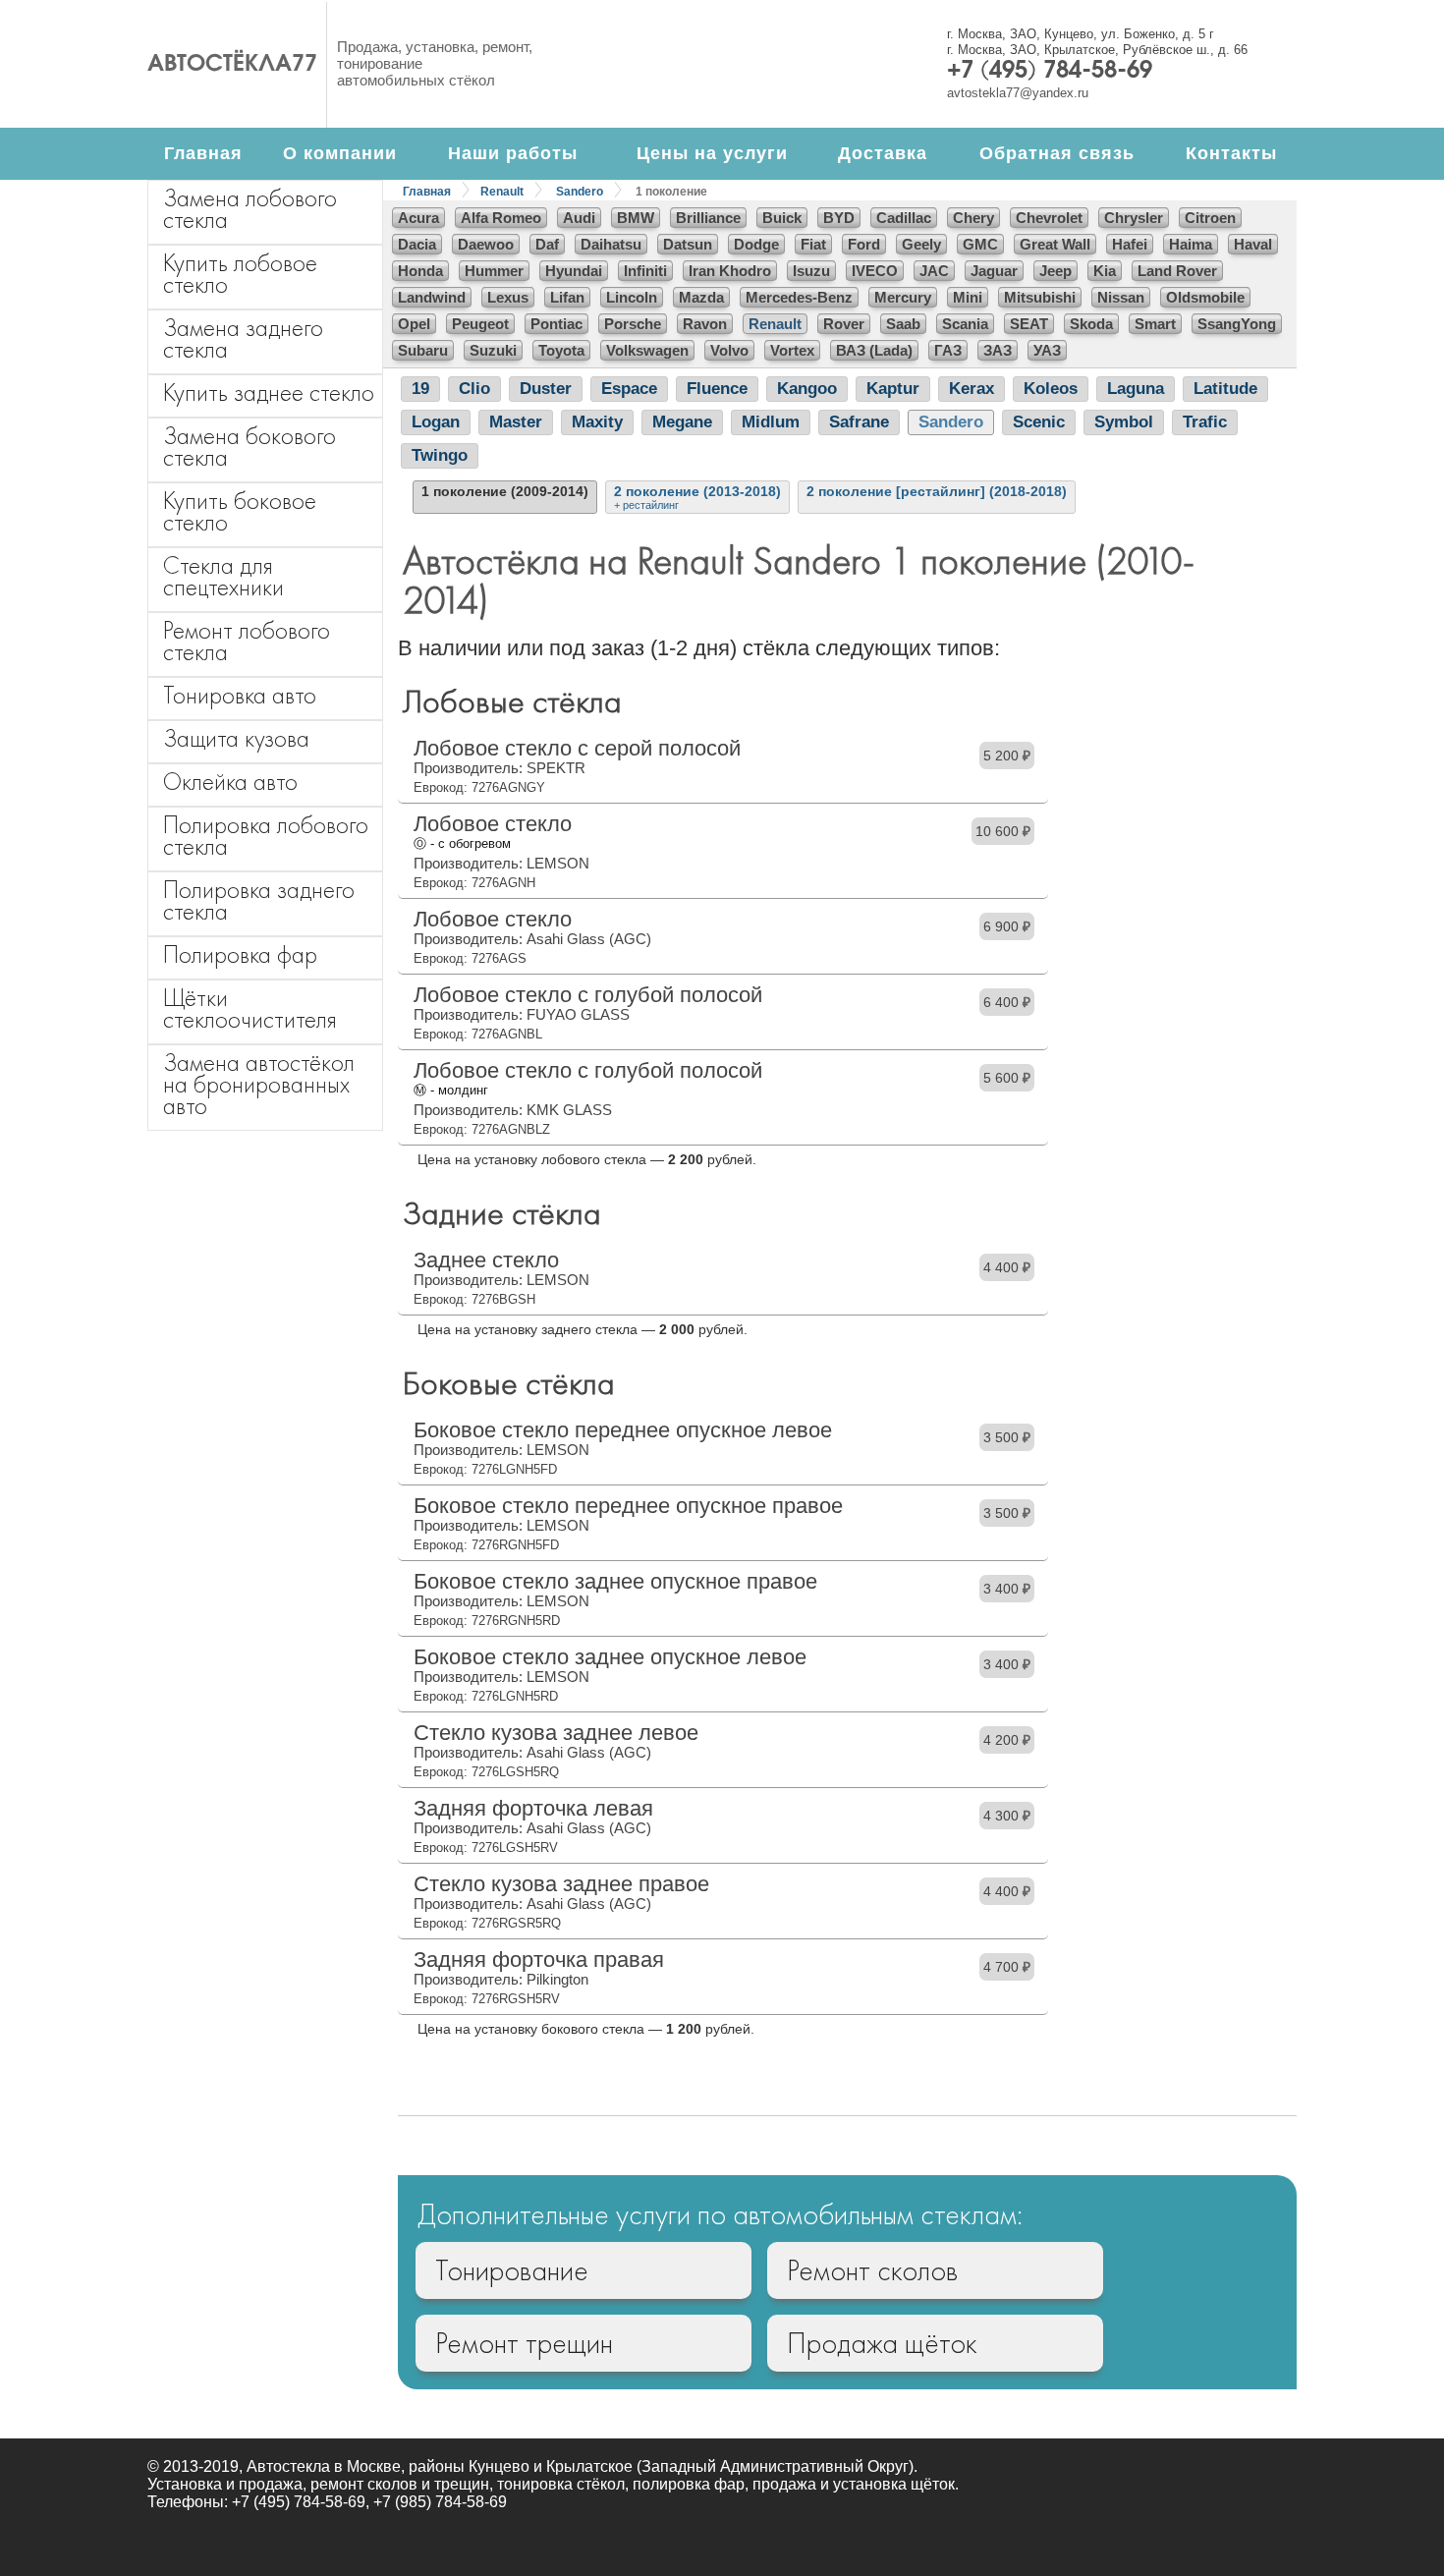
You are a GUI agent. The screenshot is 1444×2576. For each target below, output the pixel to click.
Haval (1253, 244)
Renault (502, 192)
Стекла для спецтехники (223, 576)
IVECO (875, 271)
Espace (629, 389)
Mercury (903, 297)
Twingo (440, 455)
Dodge (756, 244)
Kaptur (893, 389)
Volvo (729, 350)
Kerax (972, 389)
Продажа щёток (882, 2343)
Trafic (1205, 422)
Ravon (705, 324)
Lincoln (632, 297)
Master (516, 422)
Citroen (1210, 218)
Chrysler (1134, 218)
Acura (418, 218)
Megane (682, 422)
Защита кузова (236, 738)
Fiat (813, 244)
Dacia (417, 244)
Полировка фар (240, 954)
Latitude (1225, 389)
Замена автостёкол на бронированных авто (259, 1084)
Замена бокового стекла (250, 447)
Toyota (561, 350)
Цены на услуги (712, 153)
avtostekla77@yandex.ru (1018, 93)
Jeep (1055, 271)
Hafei (1130, 244)
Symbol (1124, 422)
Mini (968, 297)
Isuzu (811, 271)
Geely (921, 244)
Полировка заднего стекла (259, 900)
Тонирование (512, 2270)
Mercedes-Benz (799, 297)
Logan (436, 422)
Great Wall (1055, 244)
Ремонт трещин (524, 2343)
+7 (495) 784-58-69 (1050, 72)
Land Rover (1177, 271)
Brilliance (708, 218)
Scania (965, 324)
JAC (934, 271)
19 (420, 389)
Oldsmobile (1205, 297)
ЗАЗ (998, 350)
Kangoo (807, 389)
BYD (839, 218)
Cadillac (904, 218)
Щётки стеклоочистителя (250, 1008)
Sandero (580, 192)
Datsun (688, 244)
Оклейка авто (230, 782)
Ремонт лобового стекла (247, 641)
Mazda (701, 297)
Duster (546, 389)
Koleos (1051, 389)
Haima (1191, 244)
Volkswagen (647, 350)
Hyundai (574, 271)
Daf (547, 244)
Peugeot (480, 324)
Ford (864, 244)
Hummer (494, 271)
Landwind (432, 297)
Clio (474, 389)
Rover (844, 324)
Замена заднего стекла (243, 338)
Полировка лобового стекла (266, 836)
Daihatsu (611, 244)
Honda (420, 271)
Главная (203, 153)
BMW (636, 218)
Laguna (1136, 389)
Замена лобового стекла (250, 209)
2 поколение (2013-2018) (697, 497)
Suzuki (493, 350)
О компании (340, 153)
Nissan (1121, 297)
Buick (782, 218)
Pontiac (556, 324)
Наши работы (513, 153)
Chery (973, 218)
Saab (903, 324)
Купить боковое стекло (240, 511)
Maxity (597, 422)
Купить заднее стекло (269, 392)
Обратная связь (1057, 153)
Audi (579, 218)
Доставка (883, 153)
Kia (1105, 271)
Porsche (633, 324)
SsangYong (1237, 324)
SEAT (1029, 324)
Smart (1155, 324)
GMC (980, 244)
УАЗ (1047, 350)
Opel (414, 324)
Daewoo (486, 244)
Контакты (1231, 153)
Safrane (859, 422)
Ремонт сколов (872, 2270)
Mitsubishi (1040, 297)
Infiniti (645, 271)
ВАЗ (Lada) (874, 350)
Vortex (792, 350)
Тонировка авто (240, 695)
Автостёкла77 (232, 65)
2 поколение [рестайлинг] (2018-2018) (937, 491)
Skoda (1091, 324)
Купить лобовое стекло (240, 274)
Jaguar (994, 271)
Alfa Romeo (501, 218)
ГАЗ (948, 350)
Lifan (567, 297)
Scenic (1039, 422)
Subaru (423, 350)
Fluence (717, 389)
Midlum (771, 422)
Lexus (508, 297)
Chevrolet (1049, 218)
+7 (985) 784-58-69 (440, 2502)
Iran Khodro (730, 271)
